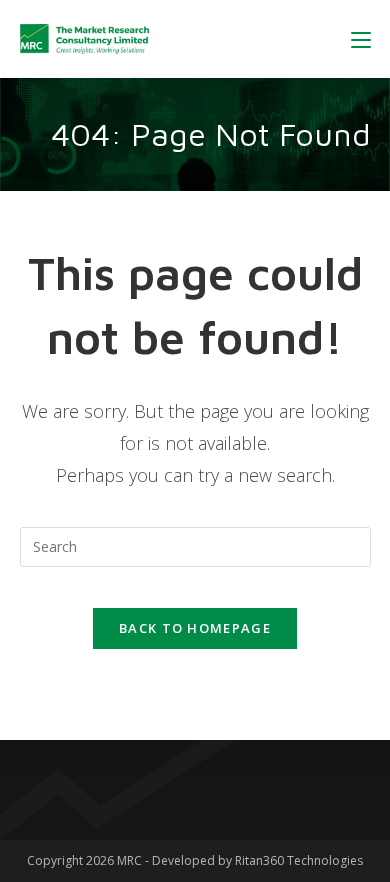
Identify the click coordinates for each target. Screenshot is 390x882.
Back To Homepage (195, 628)
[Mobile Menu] (361, 39)
